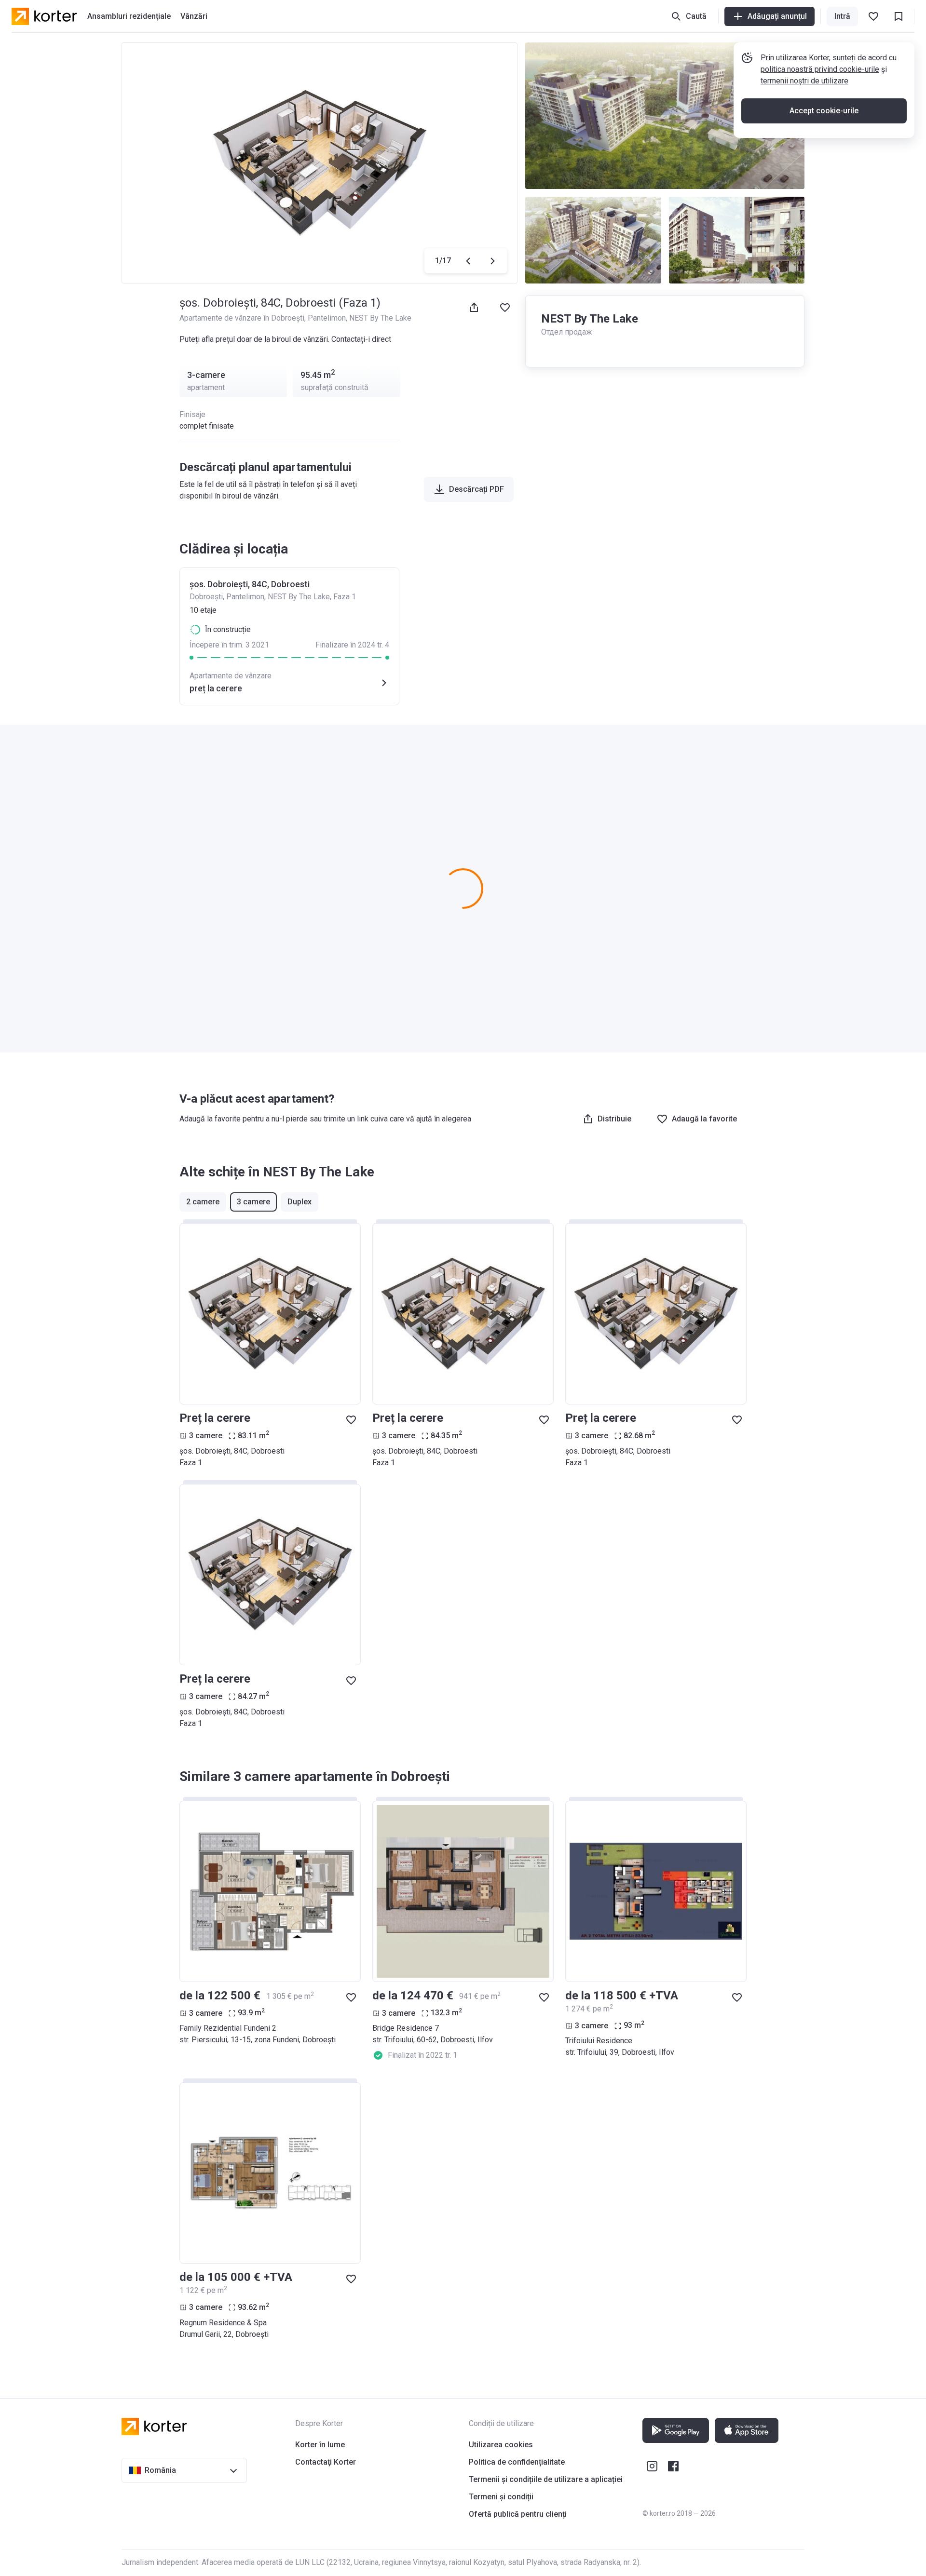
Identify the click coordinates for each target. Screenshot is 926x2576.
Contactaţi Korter (326, 2462)
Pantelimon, (328, 318)
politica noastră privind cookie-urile (820, 69)
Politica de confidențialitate (517, 2462)
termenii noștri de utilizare (804, 81)
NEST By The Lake (380, 318)
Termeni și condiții (501, 2497)
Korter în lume (320, 2445)
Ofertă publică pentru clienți (518, 2514)
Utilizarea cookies (501, 2445)
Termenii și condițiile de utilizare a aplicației (546, 2479)
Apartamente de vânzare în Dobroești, (244, 318)
